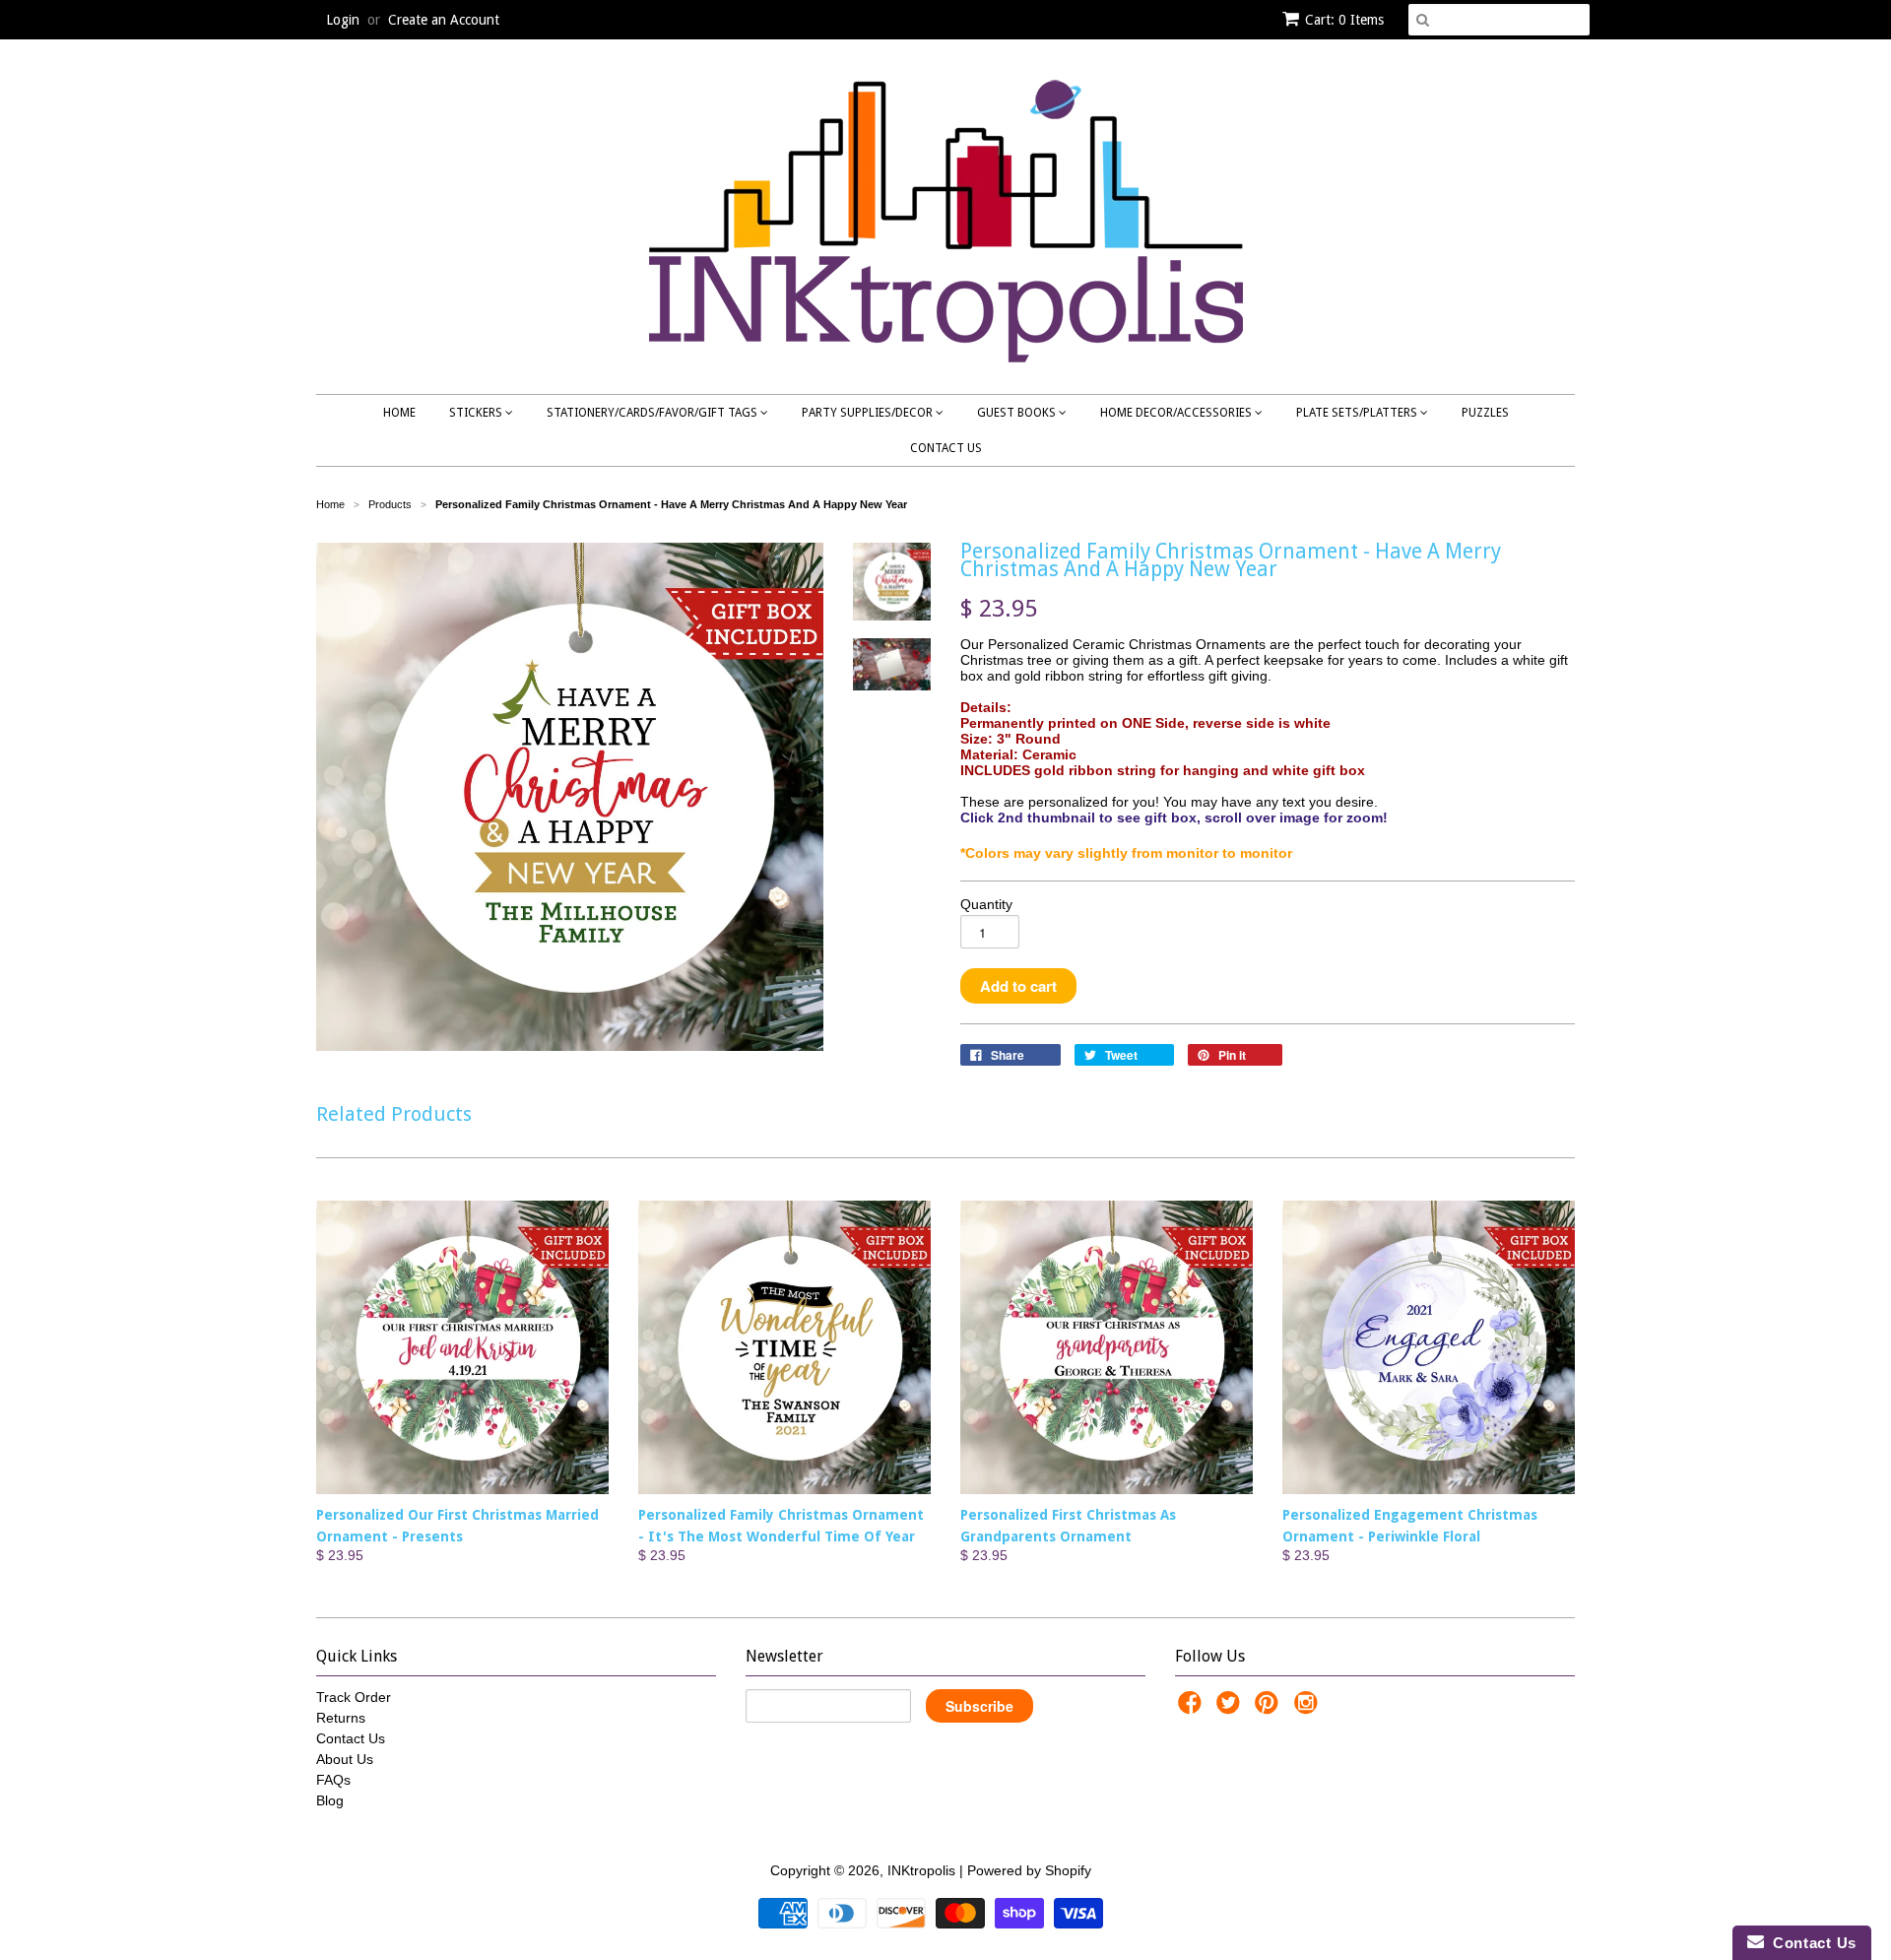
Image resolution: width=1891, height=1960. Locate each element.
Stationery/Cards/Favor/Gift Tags (653, 413)
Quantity (986, 904)
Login (343, 20)
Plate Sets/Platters (1358, 413)
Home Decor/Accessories (1177, 413)
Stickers (477, 413)
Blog (330, 1800)
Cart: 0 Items (1344, 20)
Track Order (354, 1697)
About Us (345, 1759)
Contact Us (946, 448)
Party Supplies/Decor (869, 413)
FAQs (333, 1780)
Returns (341, 1718)
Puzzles (1485, 413)
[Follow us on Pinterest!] (1270, 1708)
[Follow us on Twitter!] (1231, 1708)
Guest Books (1018, 413)
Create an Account (444, 20)
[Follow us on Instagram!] (1309, 1708)
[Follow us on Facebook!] (1193, 1708)
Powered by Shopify (1029, 1870)
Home (399, 413)
